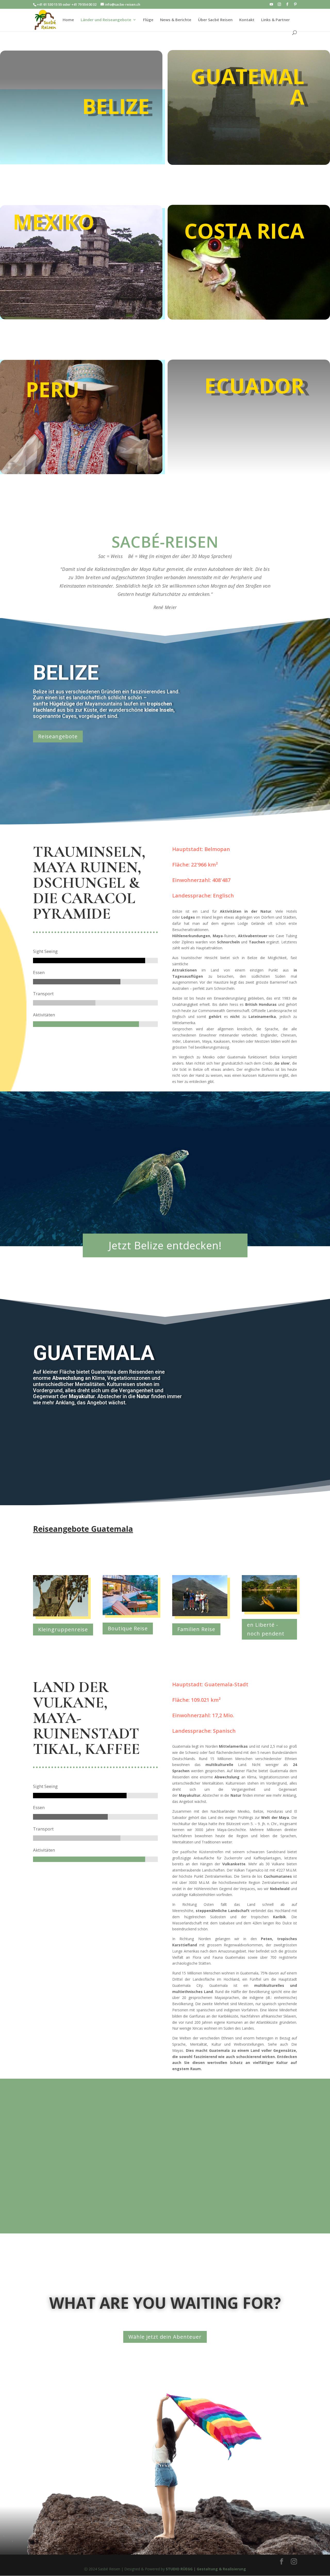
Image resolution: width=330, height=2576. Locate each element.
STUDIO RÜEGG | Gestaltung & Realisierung (206, 2569)
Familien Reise (196, 1629)
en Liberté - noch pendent (266, 1629)
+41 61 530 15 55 (49, 4)
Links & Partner (275, 20)
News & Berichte (176, 20)
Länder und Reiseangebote (106, 20)
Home (68, 20)
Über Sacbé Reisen (215, 20)
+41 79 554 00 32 (84, 4)
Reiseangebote (58, 736)
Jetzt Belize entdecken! (165, 1245)
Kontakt (247, 20)
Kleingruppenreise (63, 1629)
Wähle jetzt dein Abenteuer (165, 2337)
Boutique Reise (128, 1628)
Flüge (148, 20)
